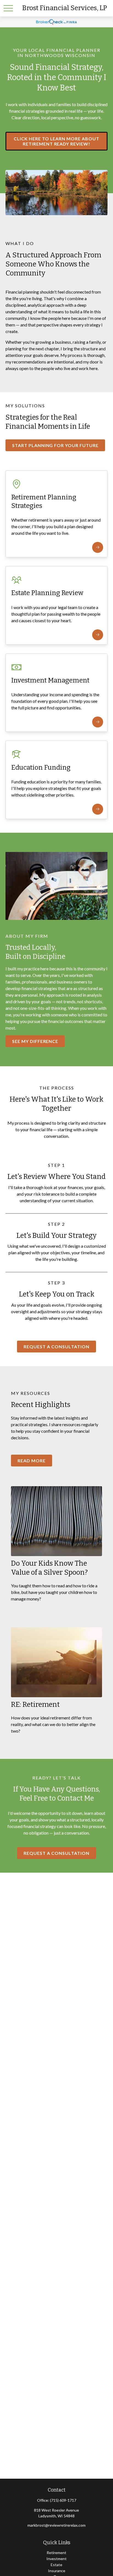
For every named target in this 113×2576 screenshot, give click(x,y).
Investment (56, 2559)
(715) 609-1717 (63, 2500)
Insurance (57, 2571)
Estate (56, 2565)
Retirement (56, 2553)
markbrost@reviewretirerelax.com (56, 2525)
